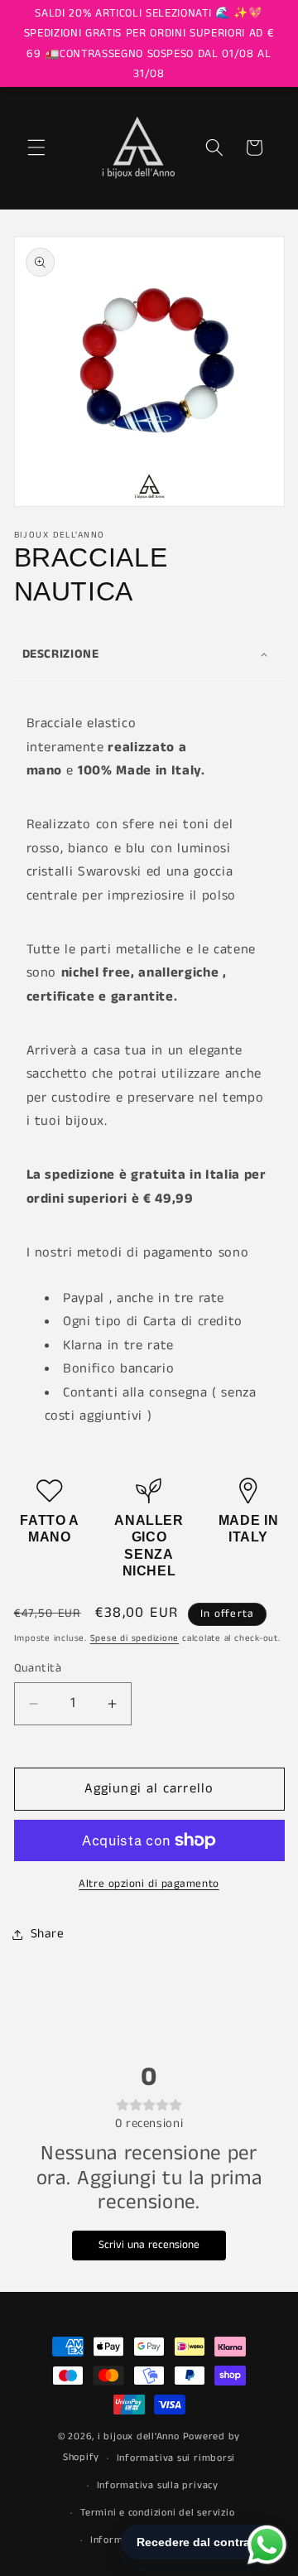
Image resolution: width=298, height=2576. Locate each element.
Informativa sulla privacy (158, 2485)
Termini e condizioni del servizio (157, 2513)
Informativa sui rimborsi (176, 2458)
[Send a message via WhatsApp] (267, 2545)
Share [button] (48, 1934)
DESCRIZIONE (61, 654)
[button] (36, 147)
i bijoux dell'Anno (140, 2436)
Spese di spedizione (135, 1638)
